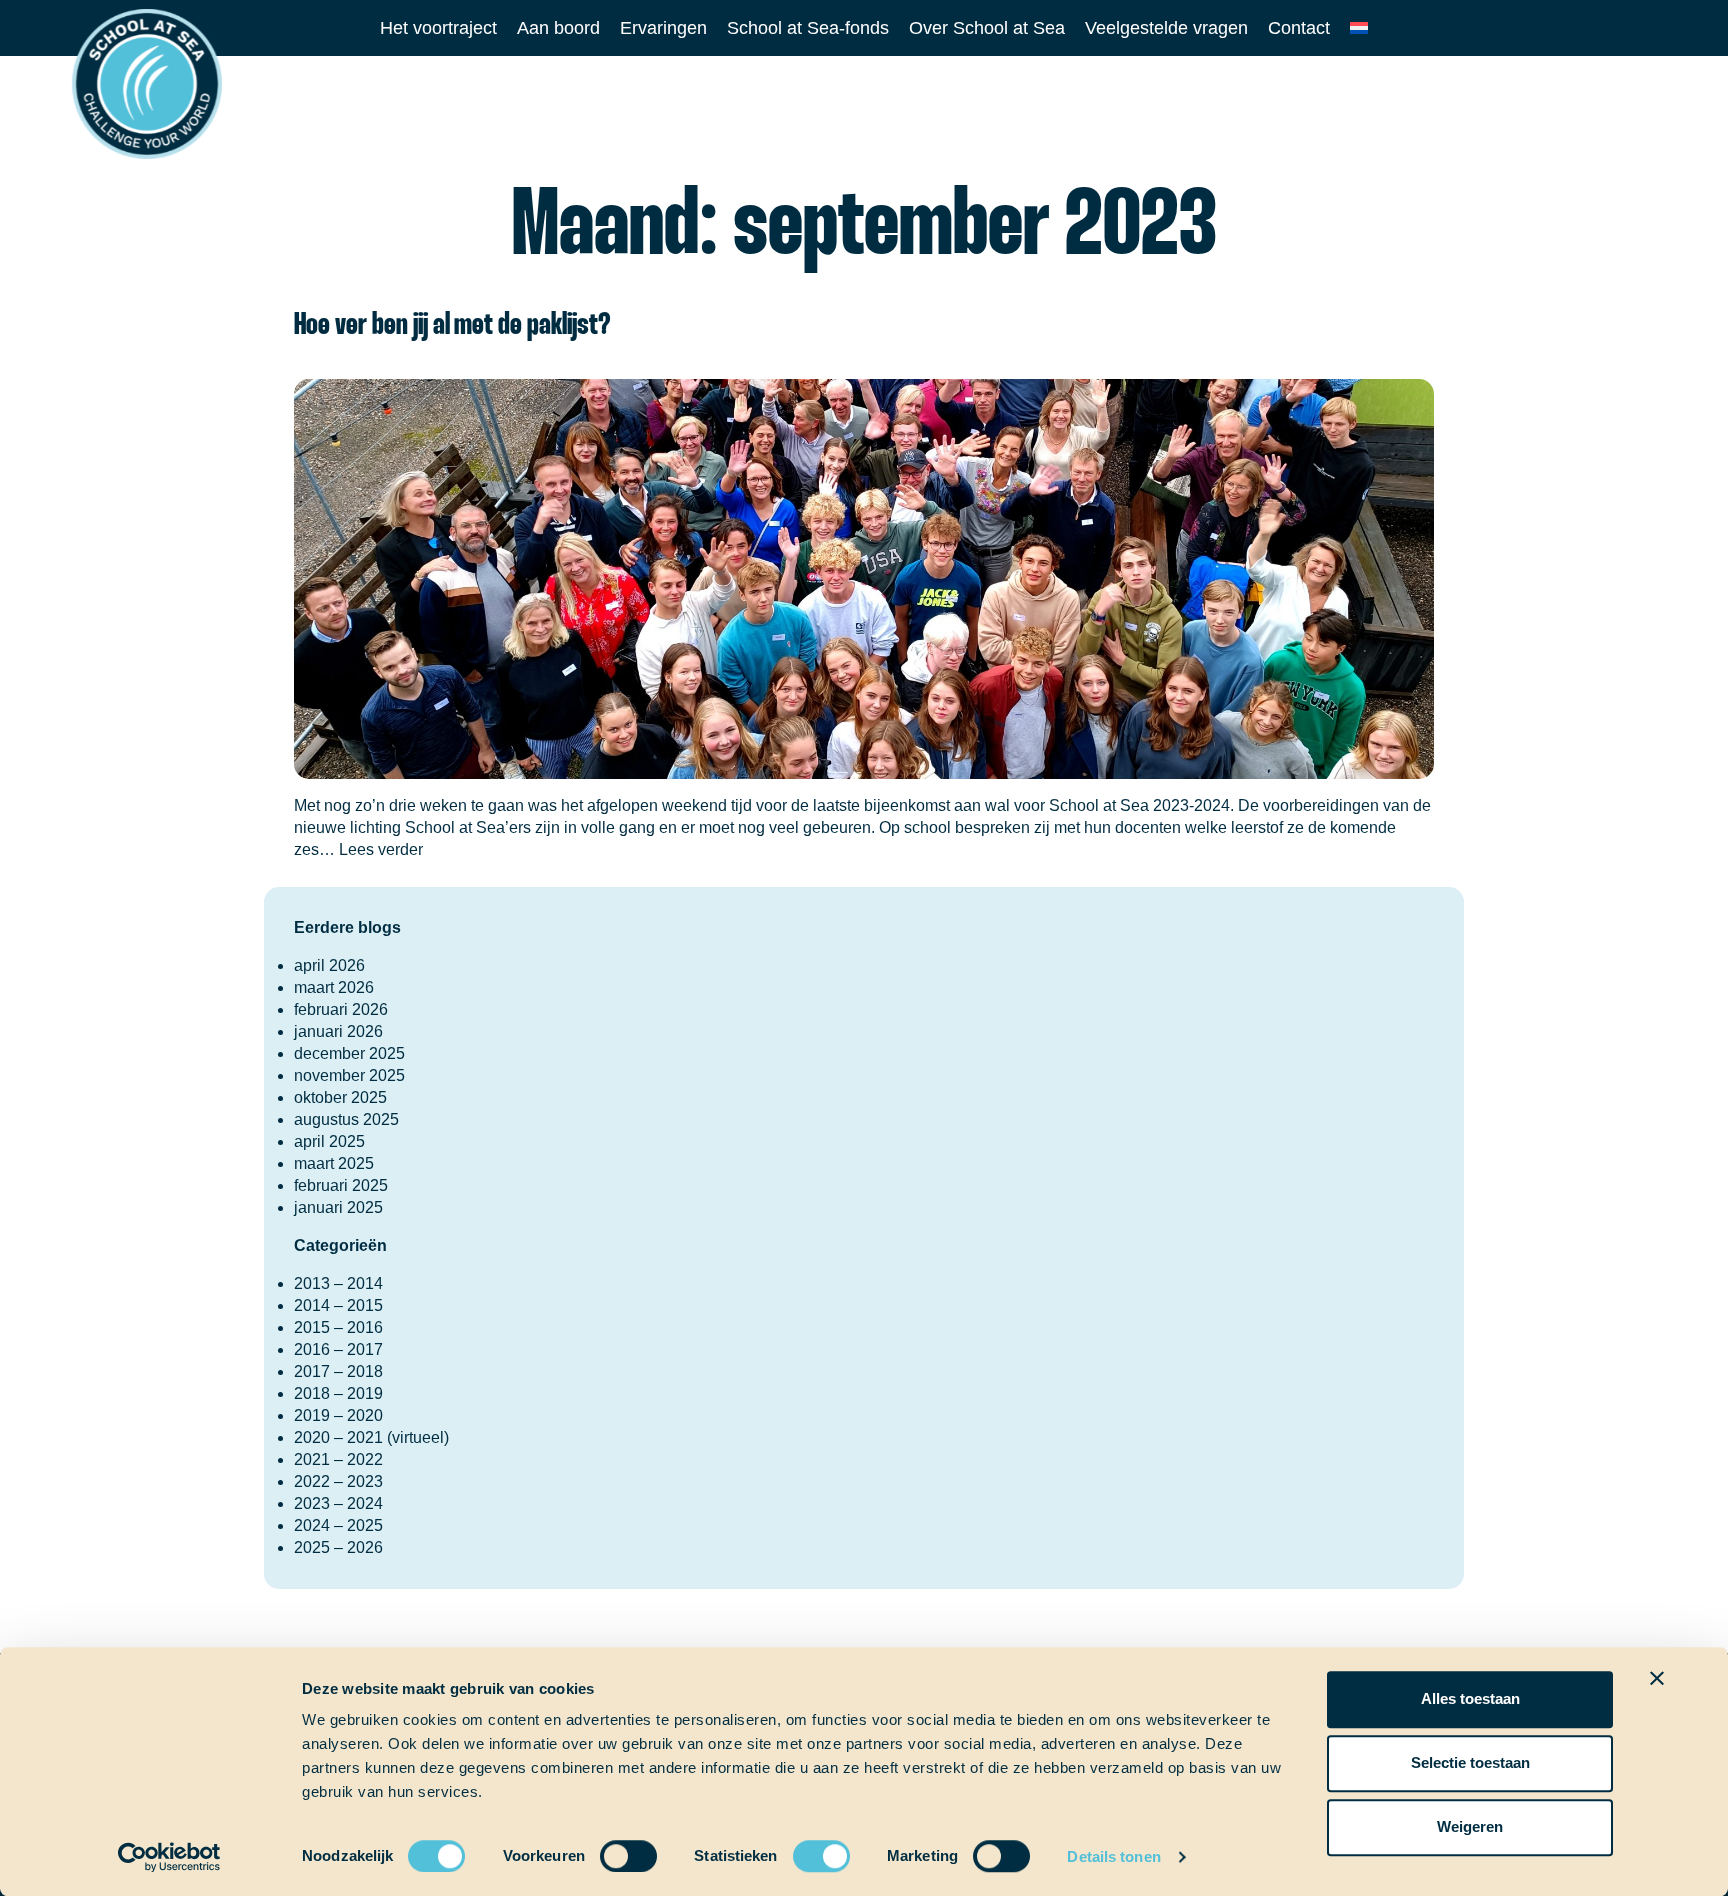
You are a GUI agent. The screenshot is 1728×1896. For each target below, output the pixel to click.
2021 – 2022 (338, 1459)
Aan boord (558, 28)
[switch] (609, 1849)
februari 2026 (341, 1009)
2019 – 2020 (338, 1415)
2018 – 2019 (338, 1393)
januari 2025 (338, 1207)
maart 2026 (334, 987)
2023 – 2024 (338, 1503)
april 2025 (329, 1141)
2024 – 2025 (338, 1525)
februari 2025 (341, 1185)
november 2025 (349, 1075)
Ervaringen (663, 28)
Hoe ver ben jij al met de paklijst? (452, 325)
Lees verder (381, 849)
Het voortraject (438, 28)
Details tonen (1113, 1856)
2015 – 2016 (338, 1327)
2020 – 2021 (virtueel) (371, 1437)
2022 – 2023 (338, 1481)
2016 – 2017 (338, 1349)
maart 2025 (334, 1163)
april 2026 (329, 965)
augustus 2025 (346, 1119)
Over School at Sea (987, 28)
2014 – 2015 (338, 1305)
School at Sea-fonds (808, 28)
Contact (1299, 28)
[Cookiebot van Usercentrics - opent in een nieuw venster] (169, 1857)
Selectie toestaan (1470, 1762)
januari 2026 (338, 1031)
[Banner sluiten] (1657, 1678)
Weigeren (1470, 1826)
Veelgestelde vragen (1166, 28)
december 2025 (349, 1053)
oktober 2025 (340, 1097)
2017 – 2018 (338, 1371)
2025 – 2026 (338, 1547)
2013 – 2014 (338, 1283)
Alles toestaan (1470, 1698)
